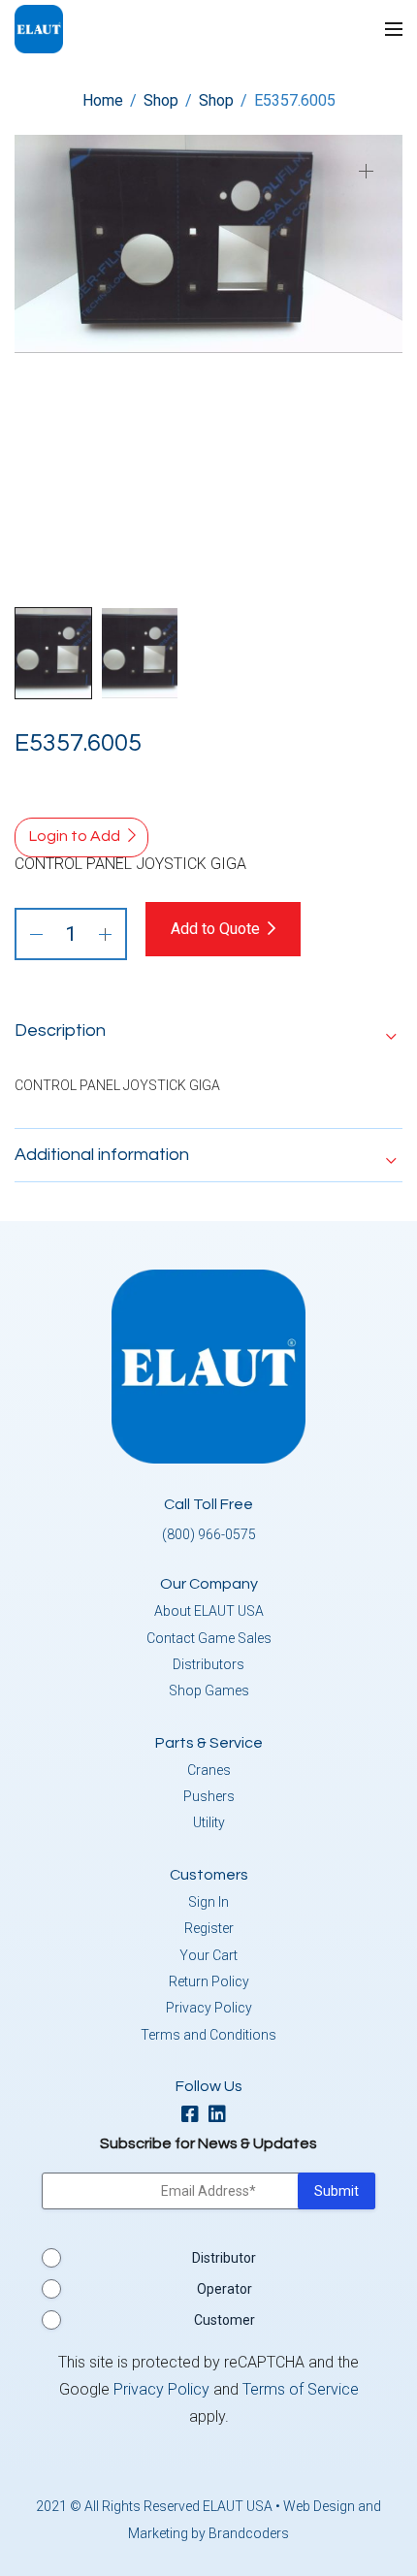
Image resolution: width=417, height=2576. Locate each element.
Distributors (208, 1664)
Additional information (102, 1155)
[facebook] (195, 2116)
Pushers (209, 1796)
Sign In (208, 1902)
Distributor (224, 2258)
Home (103, 100)
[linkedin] (222, 2116)
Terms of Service (301, 2389)
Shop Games (209, 1690)
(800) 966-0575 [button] (209, 1534)
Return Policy (209, 1981)
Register (209, 1928)
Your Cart (208, 1955)
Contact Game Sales (209, 1638)
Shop (161, 100)
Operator (225, 2289)
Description (60, 1030)
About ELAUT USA (209, 1611)
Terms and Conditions (208, 2035)
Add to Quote (215, 929)
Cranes (209, 1770)
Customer (225, 2320)
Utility (209, 1822)
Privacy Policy (209, 2008)
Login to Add (75, 836)
